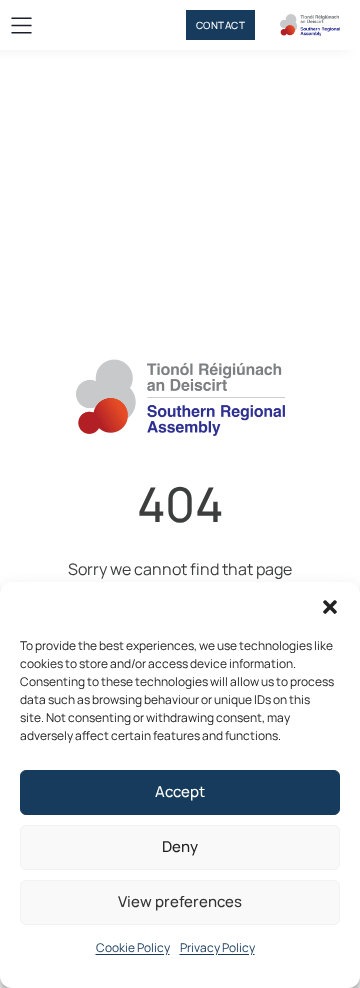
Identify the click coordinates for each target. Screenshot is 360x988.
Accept (180, 791)
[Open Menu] (21, 25)
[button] (330, 607)
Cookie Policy (133, 947)
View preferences (180, 901)
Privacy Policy (217, 947)
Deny (180, 846)
